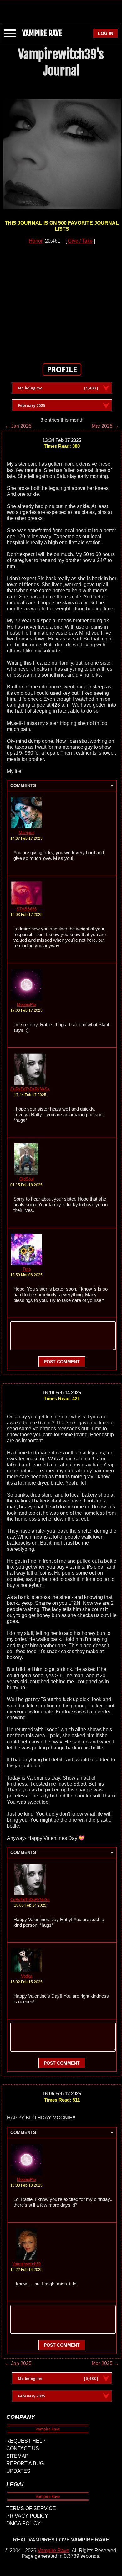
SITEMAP (17, 2456)
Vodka (27, 1976)
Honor (36, 241)
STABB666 (27, 909)
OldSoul (27, 1179)
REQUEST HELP (26, 2441)
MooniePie (26, 1005)
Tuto (27, 1269)
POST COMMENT (62, 1362)
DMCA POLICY (23, 2523)
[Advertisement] (61, 9)
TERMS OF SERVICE (31, 2508)
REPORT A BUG (25, 2464)
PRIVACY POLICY (27, 2516)
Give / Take (80, 241)
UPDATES (18, 2471)
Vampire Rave (53, 2550)
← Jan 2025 (18, 426)
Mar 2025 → (105, 426)
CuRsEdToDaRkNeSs (30, 1089)
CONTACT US (23, 2448)
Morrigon (27, 833)
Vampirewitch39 (26, 2264)
